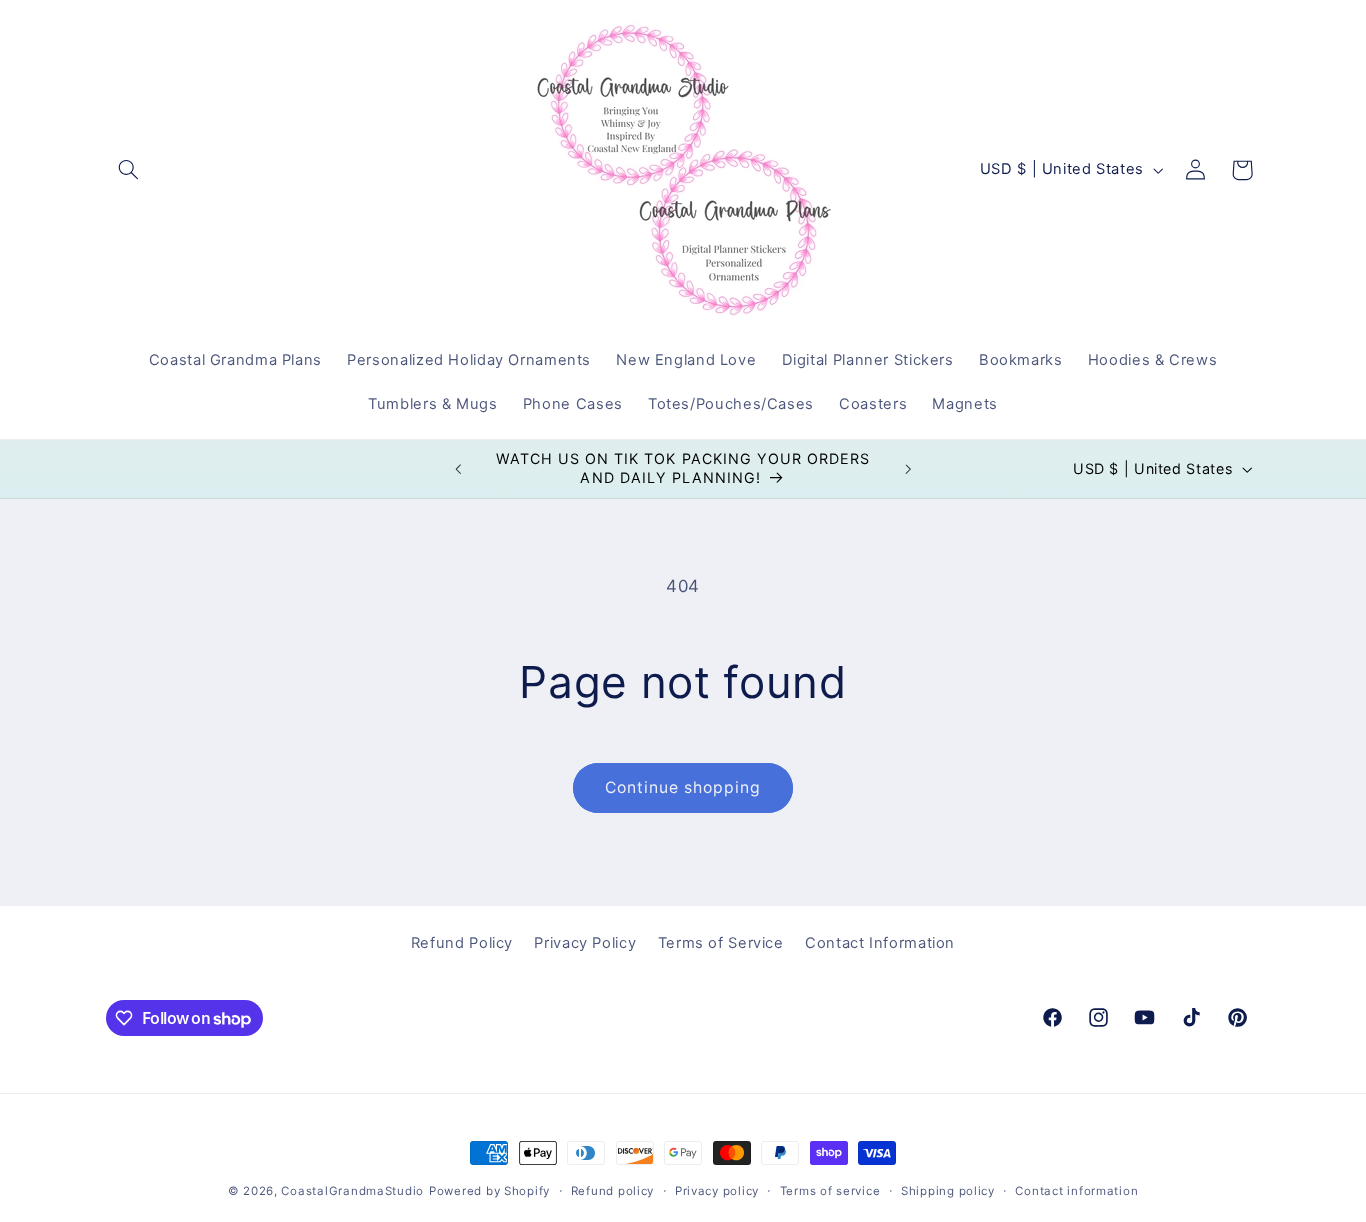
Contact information (1076, 1191)
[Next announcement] (908, 469)
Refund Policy (462, 944)
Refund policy (613, 1191)
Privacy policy (717, 1191)
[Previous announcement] (458, 469)
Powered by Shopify (489, 1191)
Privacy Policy (585, 944)
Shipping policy (948, 1191)
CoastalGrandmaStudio (352, 1191)
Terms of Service (721, 944)
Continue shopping (683, 787)
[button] (129, 170)
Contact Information (880, 944)
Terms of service (830, 1191)
